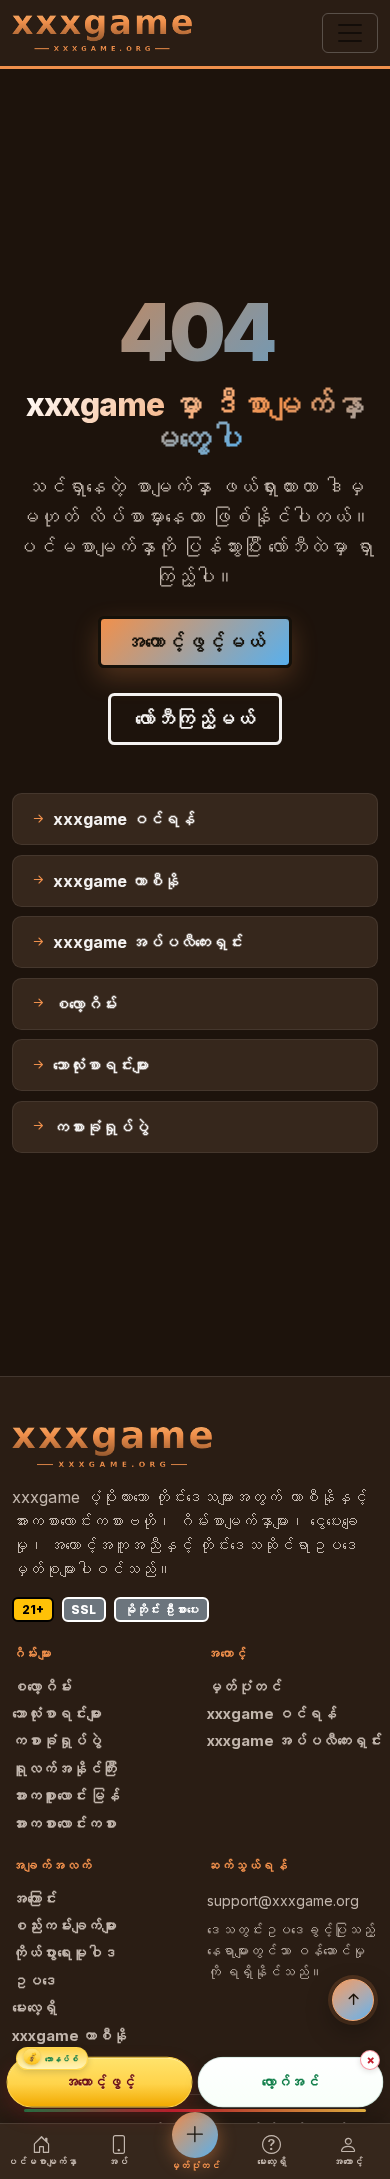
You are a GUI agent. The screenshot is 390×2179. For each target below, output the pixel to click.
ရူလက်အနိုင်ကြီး (64, 1769)
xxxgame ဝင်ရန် (272, 1714)
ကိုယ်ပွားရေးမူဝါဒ (64, 1953)
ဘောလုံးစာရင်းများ (57, 1714)
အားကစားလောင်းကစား (64, 1824)
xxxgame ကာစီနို (69, 2036)
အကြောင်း (34, 1899)
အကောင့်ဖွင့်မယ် (195, 642)
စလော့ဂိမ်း (42, 1687)
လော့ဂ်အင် (290, 2082)
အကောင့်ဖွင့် (99, 2082)
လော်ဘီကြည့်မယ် (195, 719)
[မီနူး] (350, 33)
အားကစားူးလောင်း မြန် (66, 1796)
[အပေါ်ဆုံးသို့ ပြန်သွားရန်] (353, 2000)
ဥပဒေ (34, 1981)
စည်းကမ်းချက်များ (64, 1926)
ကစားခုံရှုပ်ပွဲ (57, 1741)
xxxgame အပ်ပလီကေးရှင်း (294, 1741)
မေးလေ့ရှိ (34, 2008)
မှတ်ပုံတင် (244, 1687)
